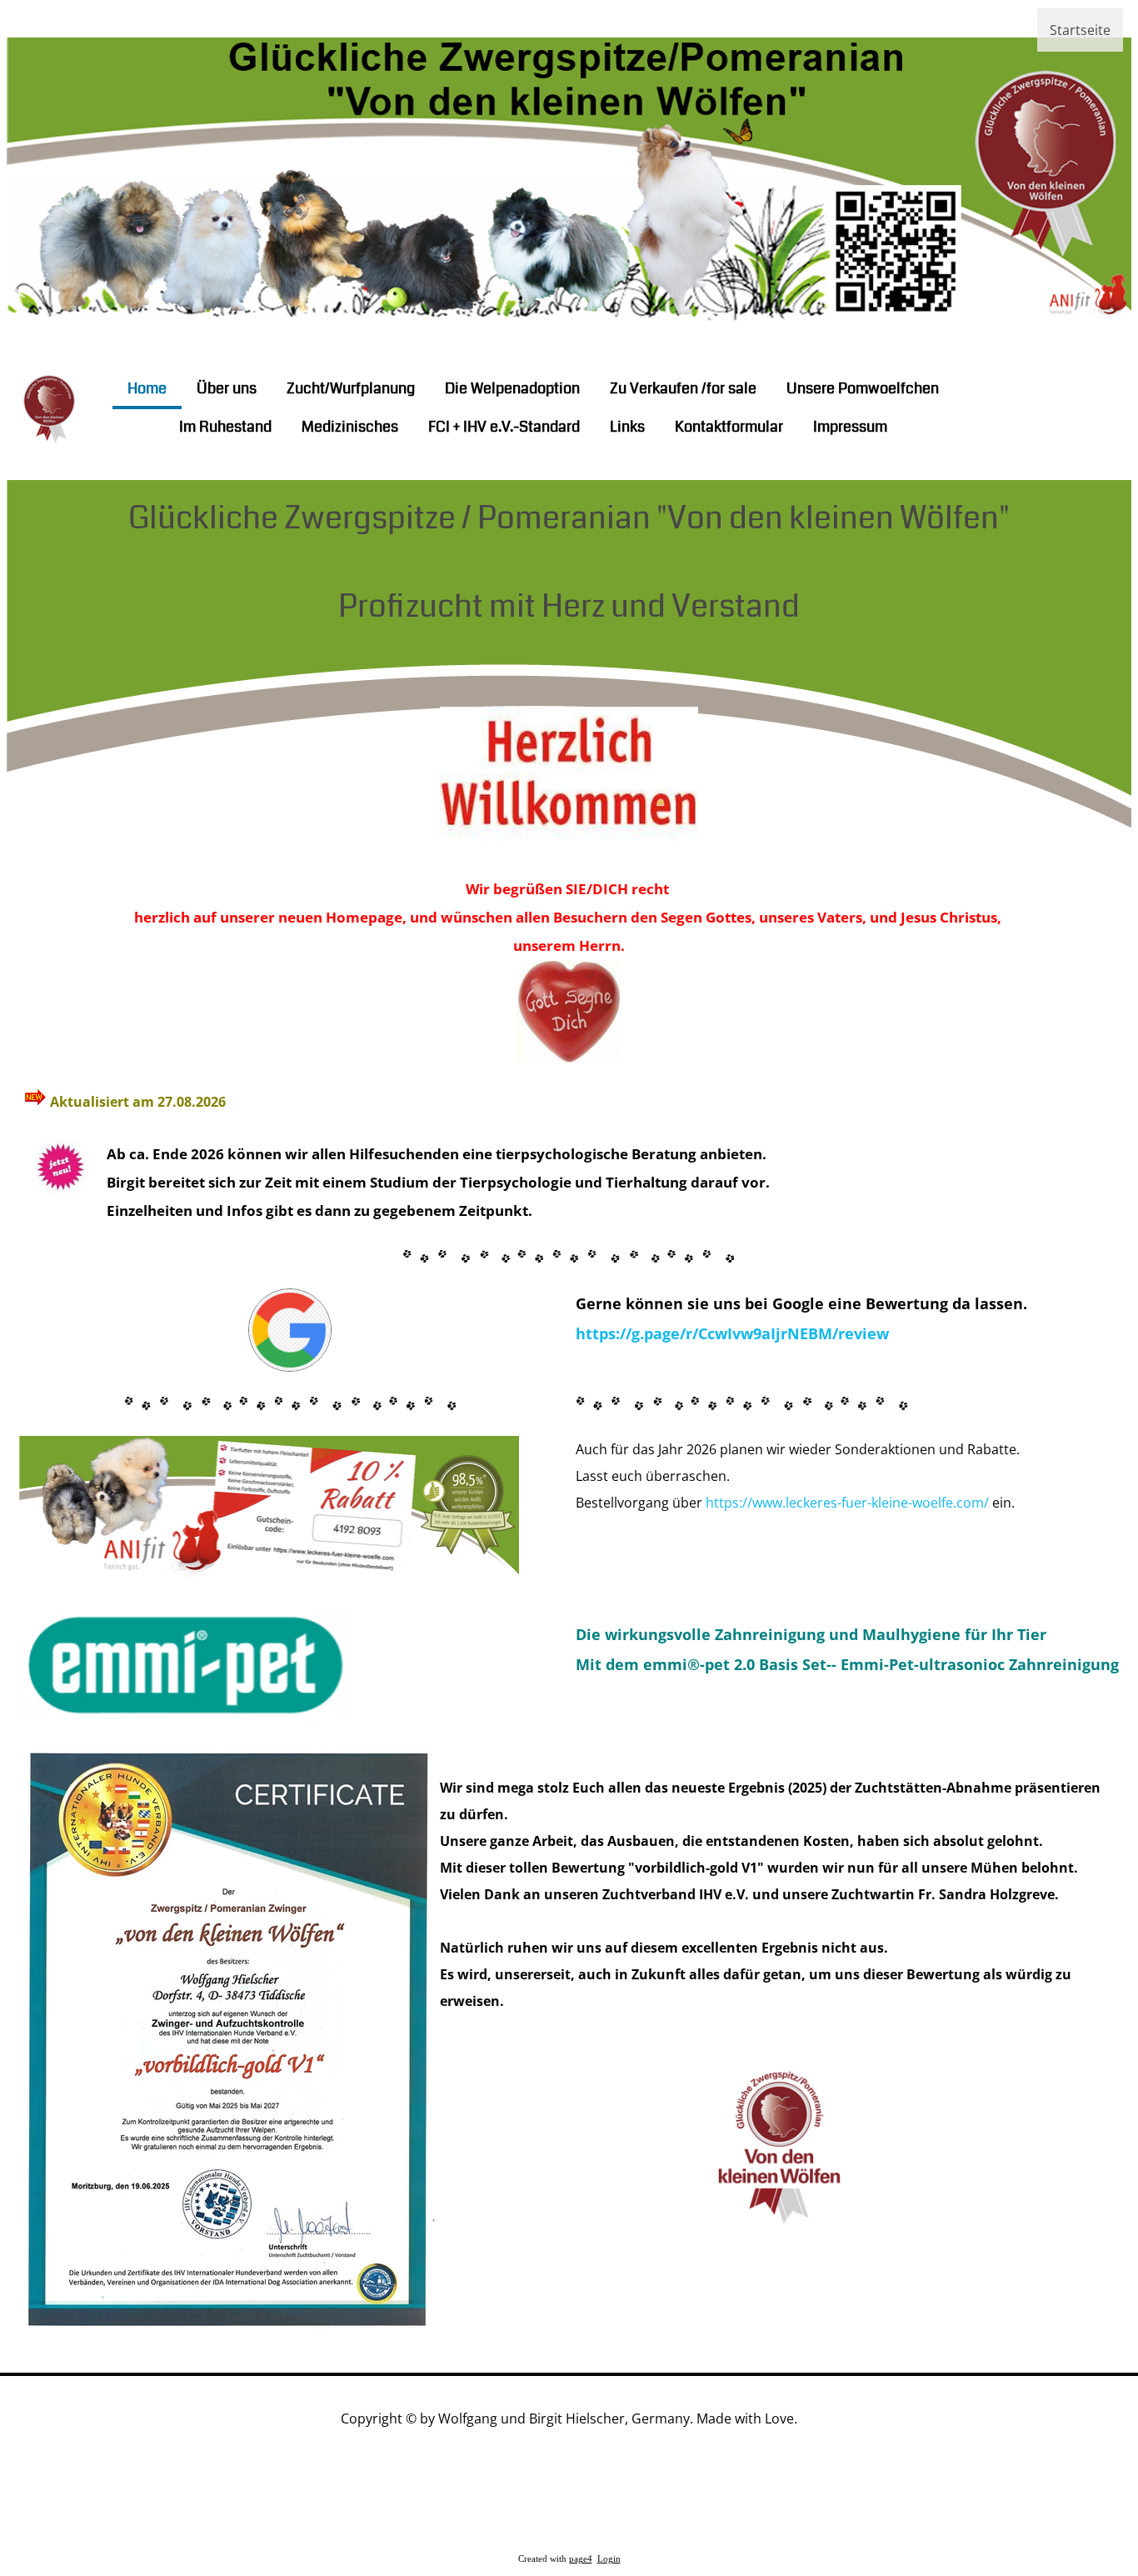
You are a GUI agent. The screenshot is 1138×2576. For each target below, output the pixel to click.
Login (609, 2559)
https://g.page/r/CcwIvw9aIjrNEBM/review (732, 1333)
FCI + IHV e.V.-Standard (504, 427)
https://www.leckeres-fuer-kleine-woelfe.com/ (847, 1503)
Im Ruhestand (225, 427)
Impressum (850, 427)
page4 (581, 2559)
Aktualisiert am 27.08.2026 (138, 1102)
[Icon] (1015, 406)
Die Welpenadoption (512, 388)
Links (627, 427)
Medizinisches (350, 427)
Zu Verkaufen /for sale (683, 388)
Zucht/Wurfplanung (351, 388)
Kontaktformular (729, 427)
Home (147, 388)
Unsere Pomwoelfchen (863, 388)
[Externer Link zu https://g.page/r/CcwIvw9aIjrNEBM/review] (290, 1367)
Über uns (227, 388)
